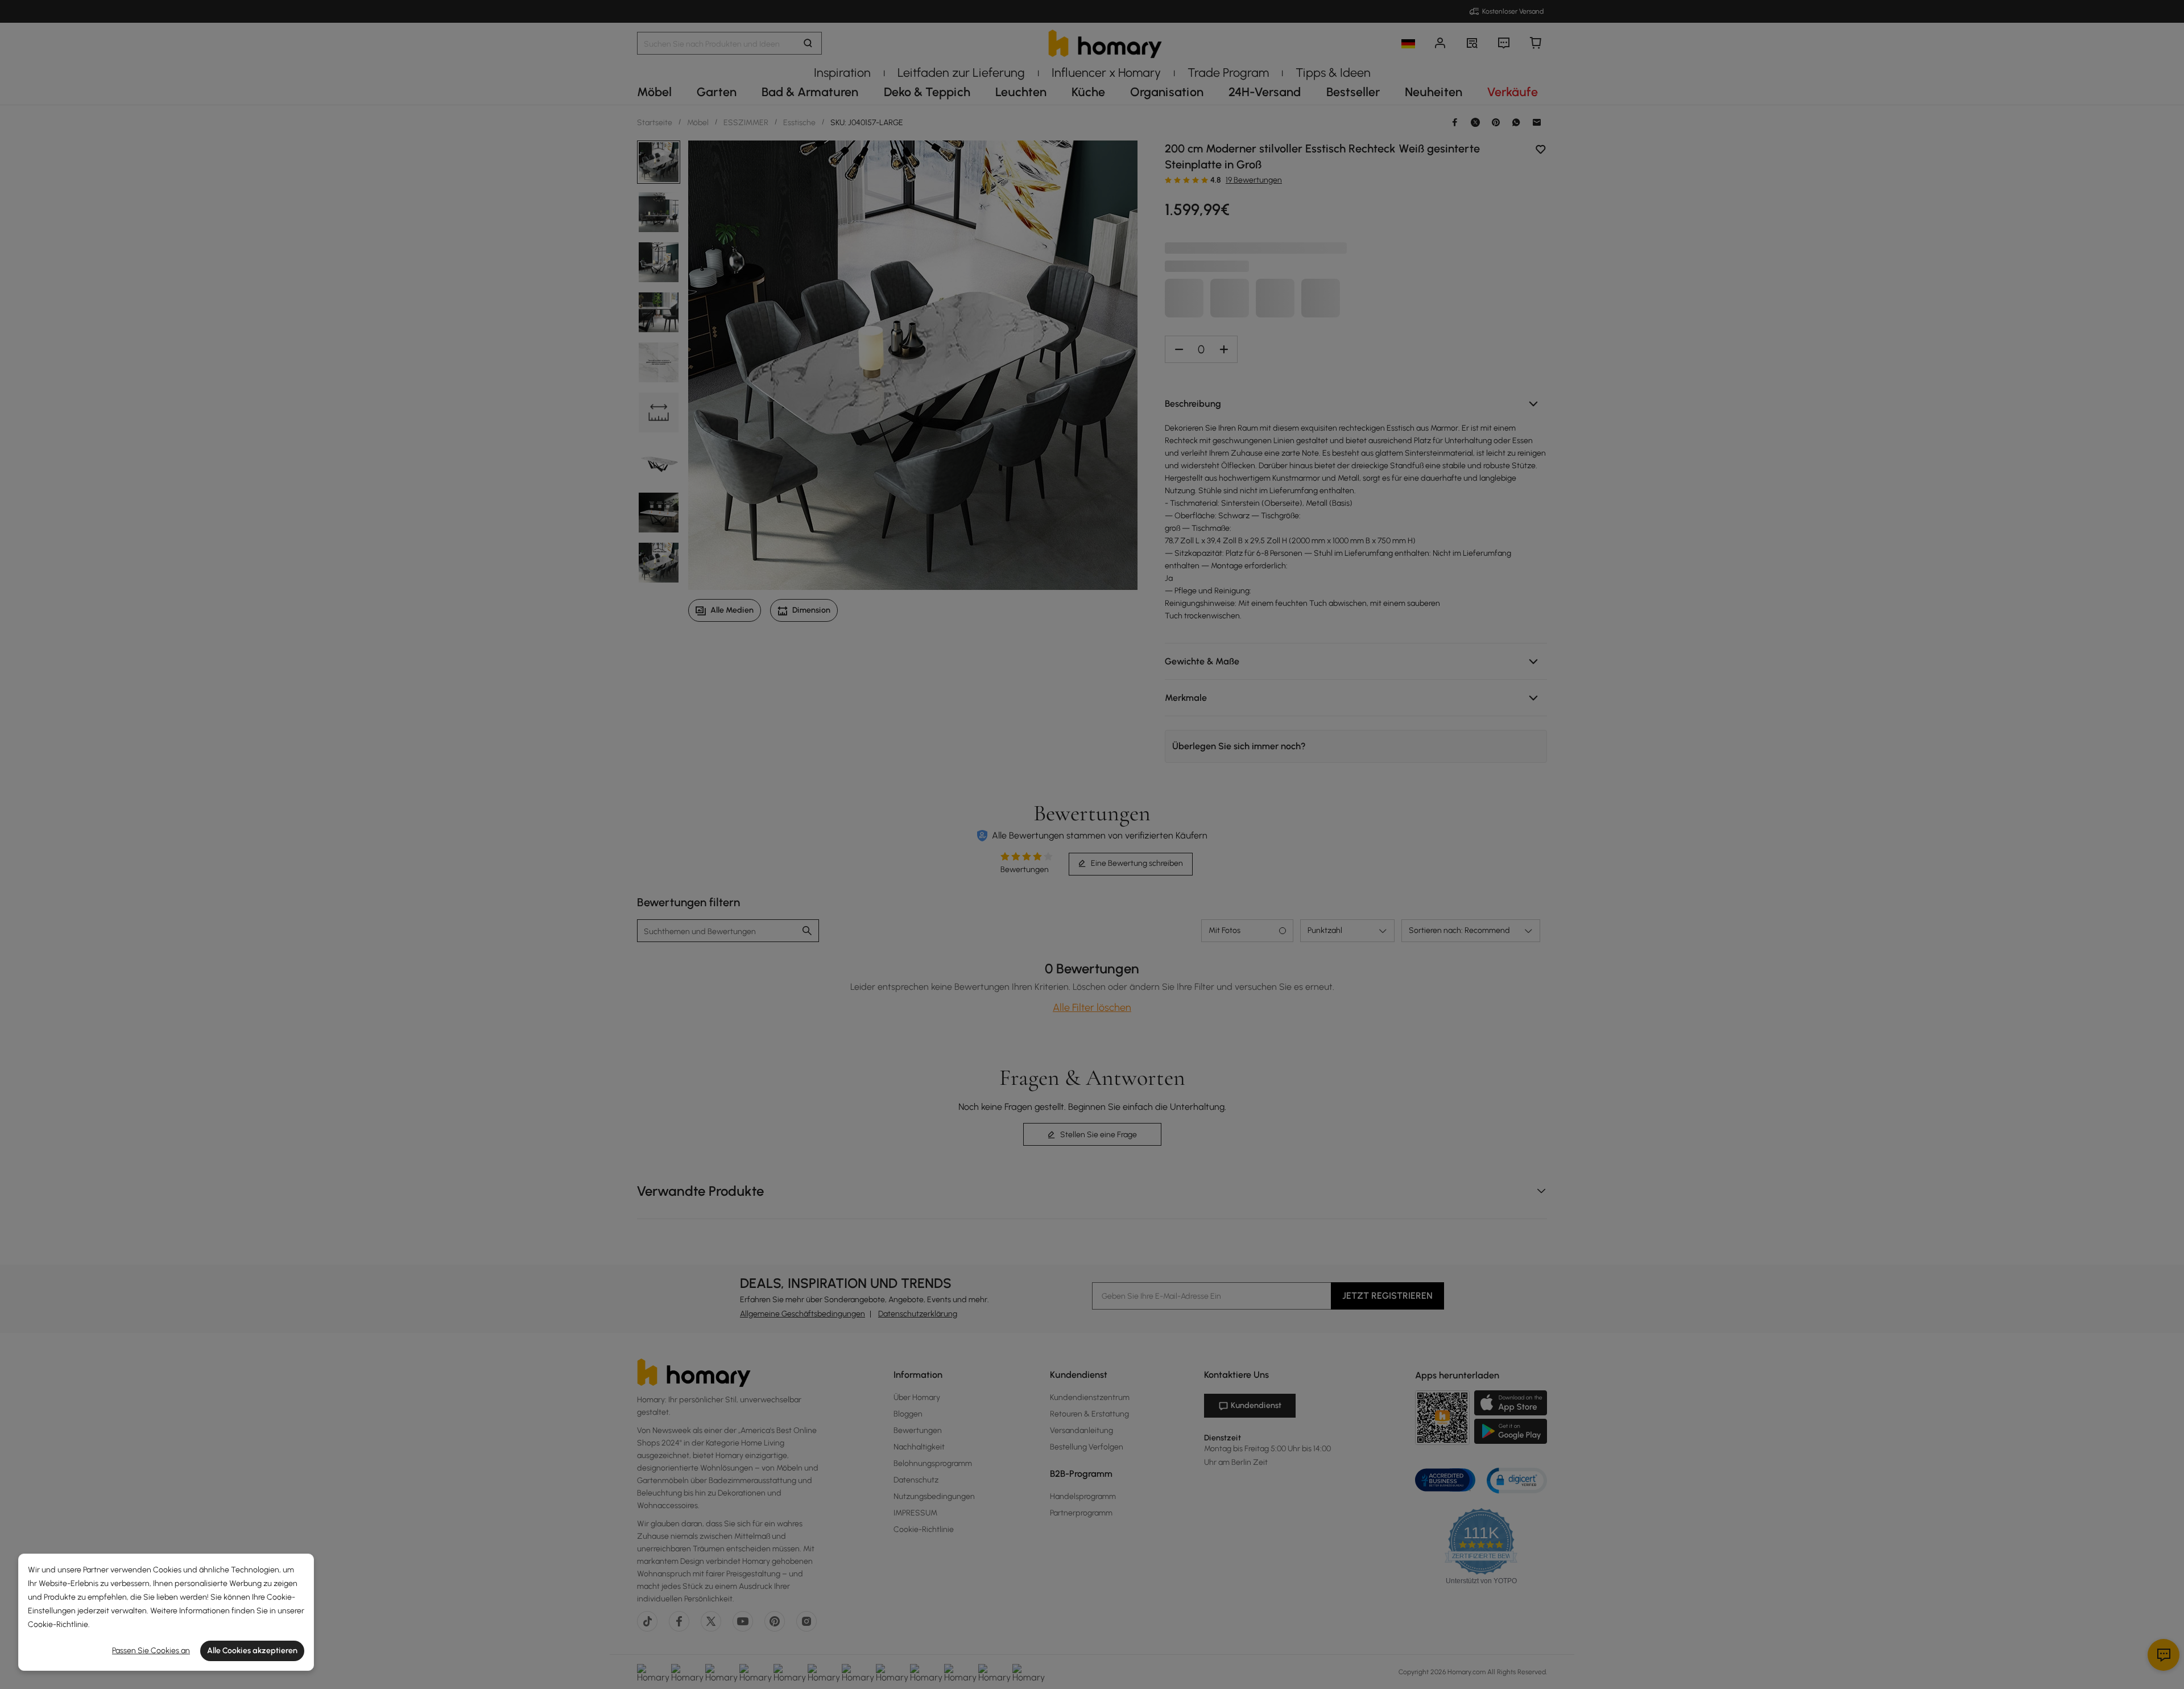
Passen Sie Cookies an (151, 1651)
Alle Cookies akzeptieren (252, 1651)
